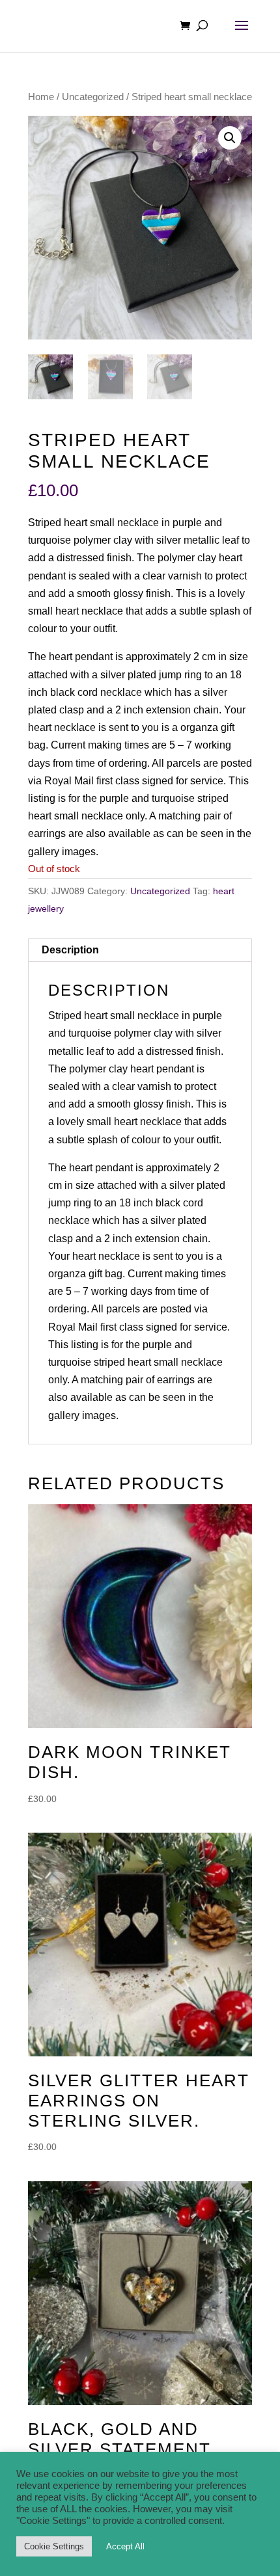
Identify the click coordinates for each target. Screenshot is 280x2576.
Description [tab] (70, 950)
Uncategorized (93, 97)
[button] (230, 138)
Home (41, 97)
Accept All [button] (125, 2546)
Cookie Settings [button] (54, 2546)
